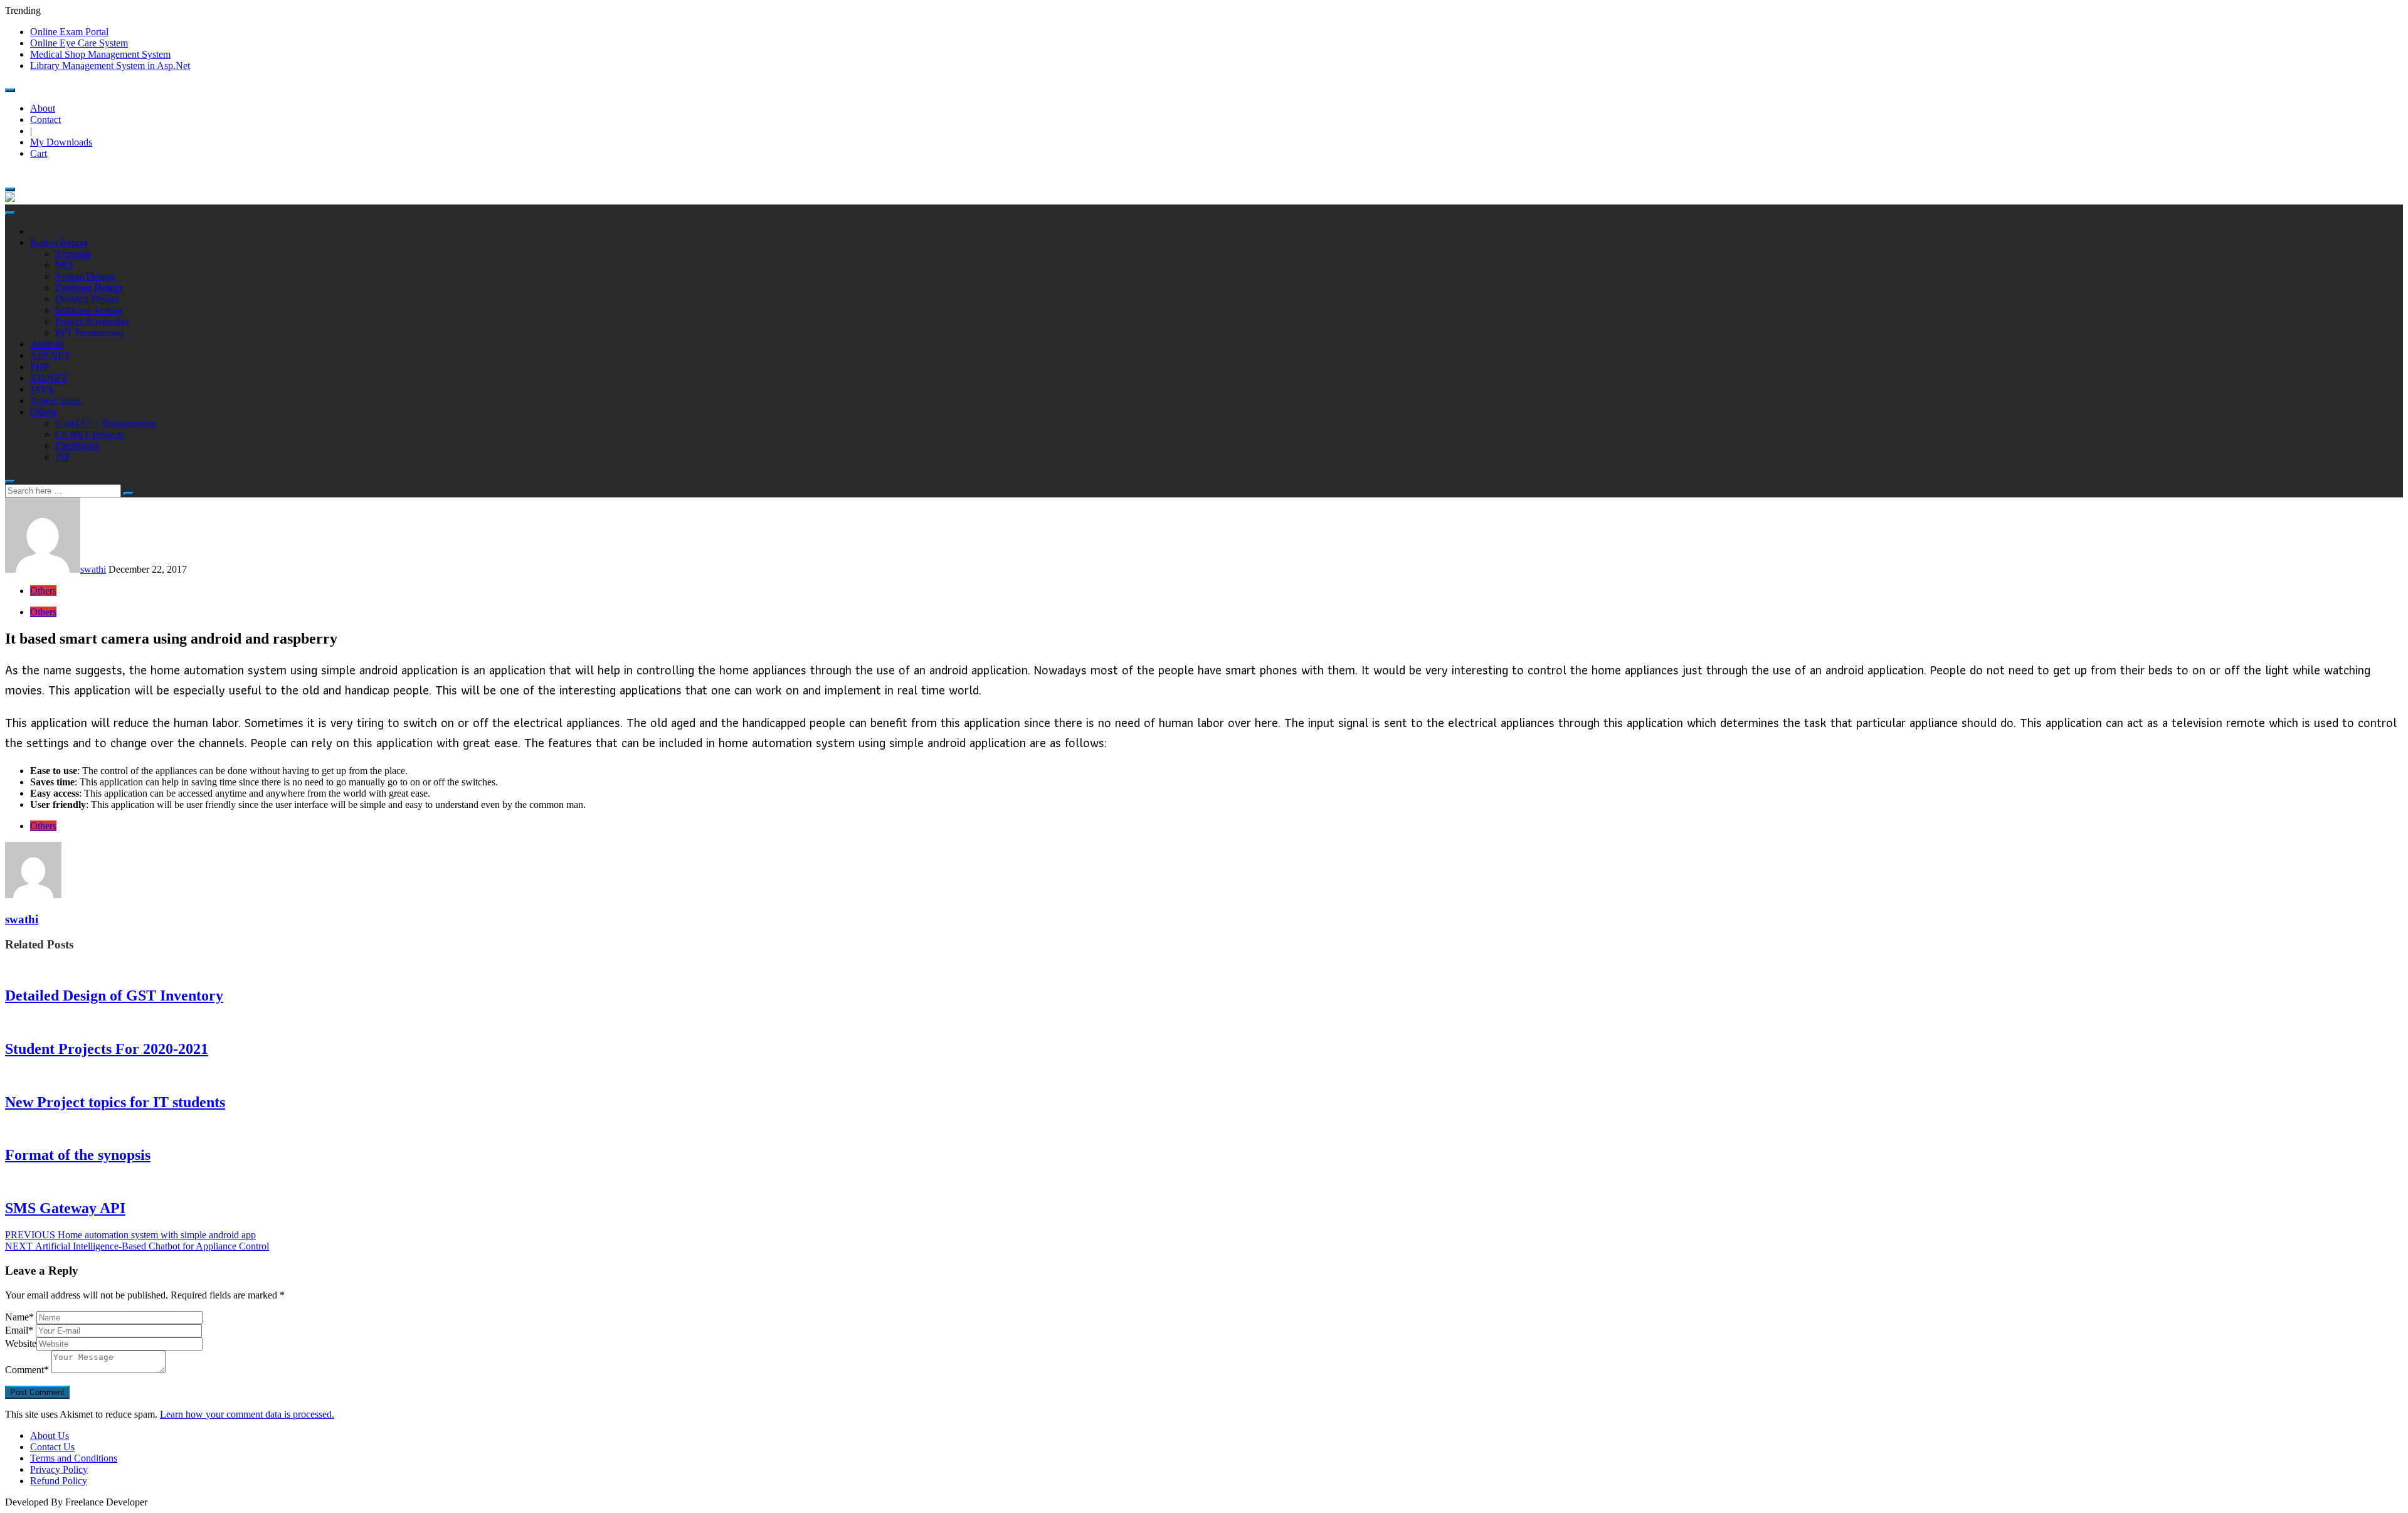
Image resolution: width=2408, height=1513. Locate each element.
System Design (85, 276)
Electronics (77, 446)
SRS (64, 265)
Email (19, 1330)
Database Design (89, 288)
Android (47, 344)
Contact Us (52, 1447)
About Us (50, 1436)
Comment (27, 1370)
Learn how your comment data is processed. (247, 1414)
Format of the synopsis (78, 1155)
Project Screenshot (92, 321)
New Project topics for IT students (115, 1102)
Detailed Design (87, 299)
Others (43, 412)
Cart (39, 153)
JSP (63, 457)
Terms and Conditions (74, 1458)
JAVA (42, 389)
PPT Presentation (89, 333)
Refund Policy (59, 1481)
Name (19, 1317)
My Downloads (61, 142)
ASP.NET (50, 355)
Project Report (59, 242)
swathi (93, 569)
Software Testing (89, 310)
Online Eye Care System (79, 43)
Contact (45, 119)
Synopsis (73, 254)
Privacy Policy (59, 1469)
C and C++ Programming (106, 423)
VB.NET (49, 378)
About (43, 108)
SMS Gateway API (65, 1208)
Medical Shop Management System (100, 54)
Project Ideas (55, 401)
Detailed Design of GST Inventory (114, 995)
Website (21, 1343)
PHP (40, 367)
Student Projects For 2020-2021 (107, 1049)
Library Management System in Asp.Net (110, 66)
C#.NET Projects (89, 434)
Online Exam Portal (69, 32)
